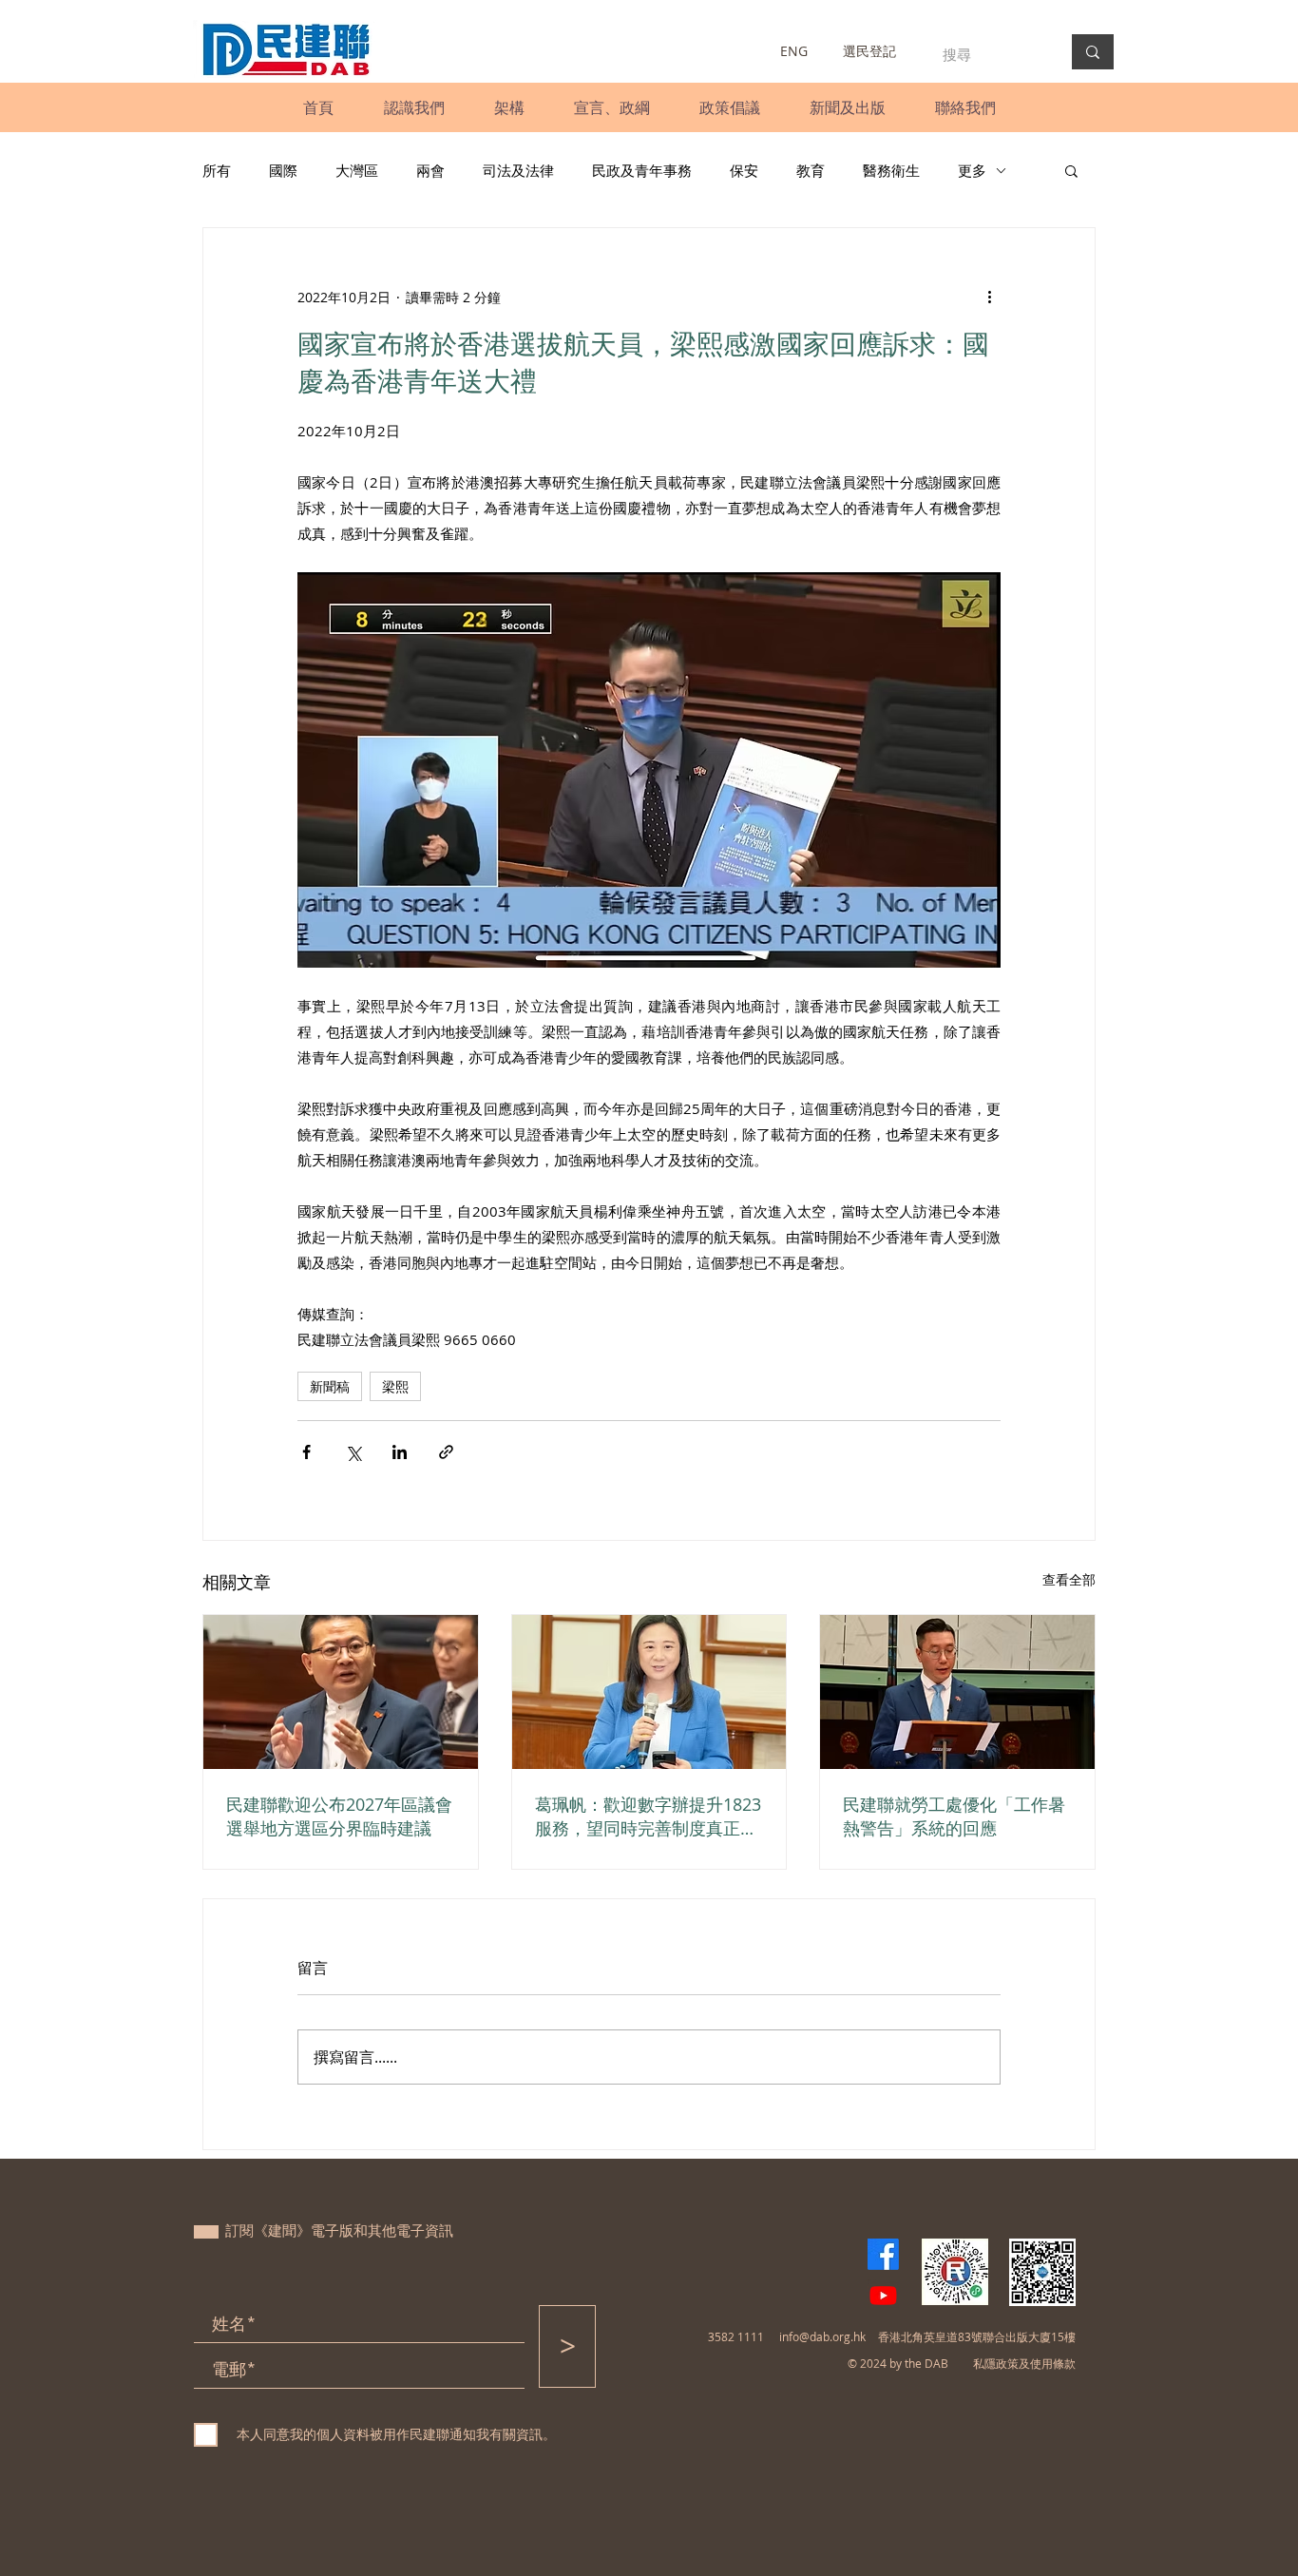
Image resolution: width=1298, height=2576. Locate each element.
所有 (217, 170)
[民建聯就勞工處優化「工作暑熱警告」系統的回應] (957, 1692)
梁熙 (395, 1386)
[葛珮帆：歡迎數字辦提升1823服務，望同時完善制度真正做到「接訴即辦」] (649, 1692)
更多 (972, 170)
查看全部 (1069, 1579)
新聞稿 (330, 1386)
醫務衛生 (891, 170)
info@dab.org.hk (822, 2336)
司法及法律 (518, 170)
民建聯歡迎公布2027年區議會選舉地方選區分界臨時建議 (339, 1816)
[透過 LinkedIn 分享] (400, 1452)
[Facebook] (883, 2254)
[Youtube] (883, 2295)
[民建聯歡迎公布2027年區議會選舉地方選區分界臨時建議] (341, 1692)
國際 (283, 170)
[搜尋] (1093, 52)
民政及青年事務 (642, 170)
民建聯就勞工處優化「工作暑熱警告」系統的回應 (954, 1816)
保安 (744, 170)
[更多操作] (989, 297)
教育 (811, 170)
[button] (414, 107)
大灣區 (357, 170)
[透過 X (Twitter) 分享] (353, 1452)
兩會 (430, 170)
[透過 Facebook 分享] (306, 1452)
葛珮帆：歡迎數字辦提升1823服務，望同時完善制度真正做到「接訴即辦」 (648, 1817)
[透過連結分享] (446, 1452)
